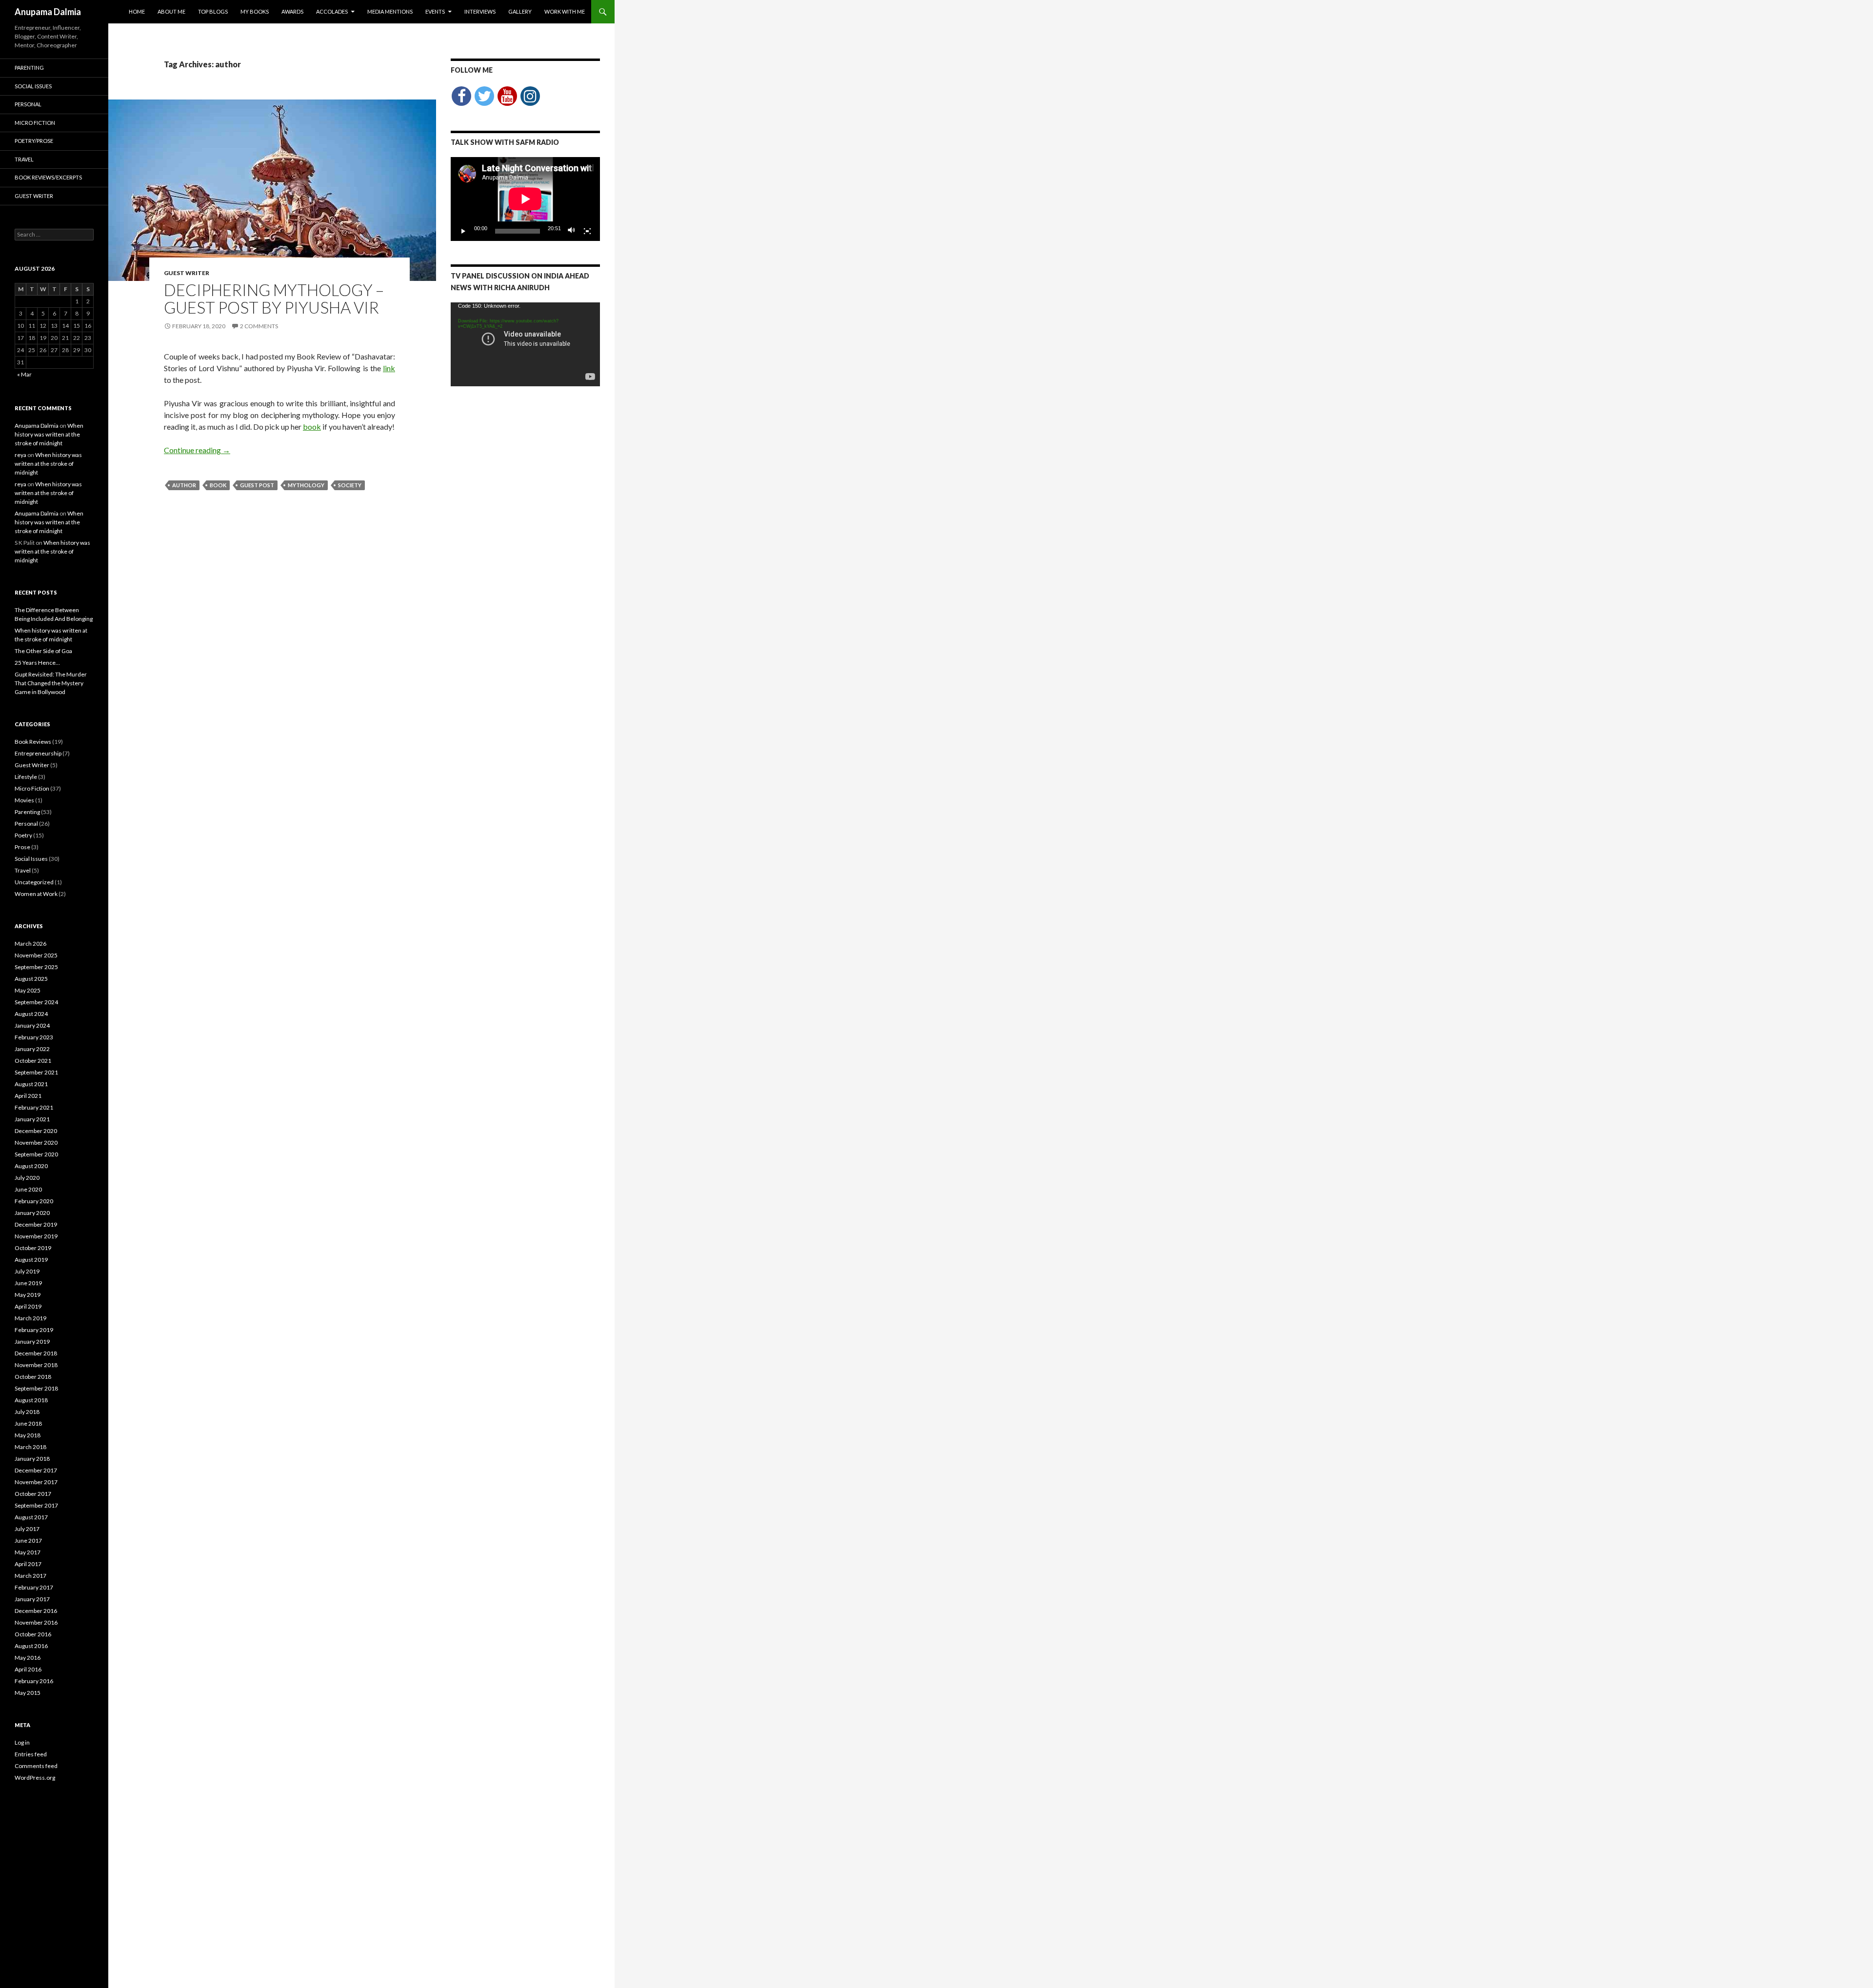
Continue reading (197, 450)
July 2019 (27, 1271)
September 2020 (36, 1154)
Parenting (29, 68)
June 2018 (28, 1423)
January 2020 (32, 1213)
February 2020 (34, 1201)
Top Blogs (213, 11)
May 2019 (28, 1295)
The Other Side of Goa (43, 651)
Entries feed (31, 1754)
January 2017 (32, 1599)
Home (137, 11)
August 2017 (31, 1517)
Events (435, 11)
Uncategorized (34, 882)
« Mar (24, 374)
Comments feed (36, 1766)
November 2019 (36, 1236)
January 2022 (32, 1049)
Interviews (480, 11)
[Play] (463, 231)
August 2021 (31, 1084)
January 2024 (32, 1025)
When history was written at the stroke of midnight (49, 434)
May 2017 (28, 1552)
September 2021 (36, 1072)
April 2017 (28, 1564)
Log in (22, 1742)
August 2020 (31, 1166)
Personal (28, 104)
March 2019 (30, 1318)
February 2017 (34, 1587)
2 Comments (259, 326)
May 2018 (28, 1435)
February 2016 (34, 1681)
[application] (525, 199)
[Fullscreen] (587, 231)
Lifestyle (26, 777)
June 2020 (28, 1189)
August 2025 (31, 979)
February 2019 (34, 1330)
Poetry (23, 835)
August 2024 (31, 1014)
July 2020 (27, 1178)
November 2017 (36, 1482)
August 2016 (31, 1646)
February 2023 (34, 1037)
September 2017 (36, 1505)
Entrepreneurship (38, 753)
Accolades (332, 11)
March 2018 (30, 1447)
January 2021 (32, 1119)
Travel (24, 159)
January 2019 (32, 1342)
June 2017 (28, 1541)
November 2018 (36, 1365)
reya (20, 455)
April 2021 (28, 1096)
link (389, 368)
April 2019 (28, 1306)
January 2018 (32, 1459)
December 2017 (36, 1470)
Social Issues (33, 86)
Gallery (520, 11)
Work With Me (565, 11)
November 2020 (36, 1143)
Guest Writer (187, 273)
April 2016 (28, 1669)
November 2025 (36, 955)
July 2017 (27, 1529)
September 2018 (36, 1388)
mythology (306, 485)
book (312, 427)
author (184, 485)
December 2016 (36, 1611)
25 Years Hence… (37, 663)
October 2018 (33, 1377)
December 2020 (36, 1131)
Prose (22, 847)
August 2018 (31, 1400)
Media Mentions (390, 11)
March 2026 (30, 944)
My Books (255, 11)
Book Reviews (33, 742)
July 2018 (27, 1412)
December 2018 (36, 1353)
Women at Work (36, 894)
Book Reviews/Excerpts (48, 177)
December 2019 (36, 1224)
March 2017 (30, 1576)
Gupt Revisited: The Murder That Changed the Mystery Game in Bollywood (51, 683)
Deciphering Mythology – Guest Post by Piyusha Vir (274, 298)
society (350, 485)
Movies (24, 800)
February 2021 (34, 1107)
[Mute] (572, 231)
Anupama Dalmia (48, 12)
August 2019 (31, 1260)
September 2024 (36, 1002)
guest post (257, 485)
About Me (171, 11)
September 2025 (36, 967)
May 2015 (28, 1693)
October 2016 (33, 1634)
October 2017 (33, 1494)
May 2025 (28, 990)
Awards (292, 11)
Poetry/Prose (34, 141)
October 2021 (33, 1061)
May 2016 (28, 1658)
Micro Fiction (35, 123)
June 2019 (28, 1283)
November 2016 (36, 1622)
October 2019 (33, 1248)
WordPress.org (35, 1778)
